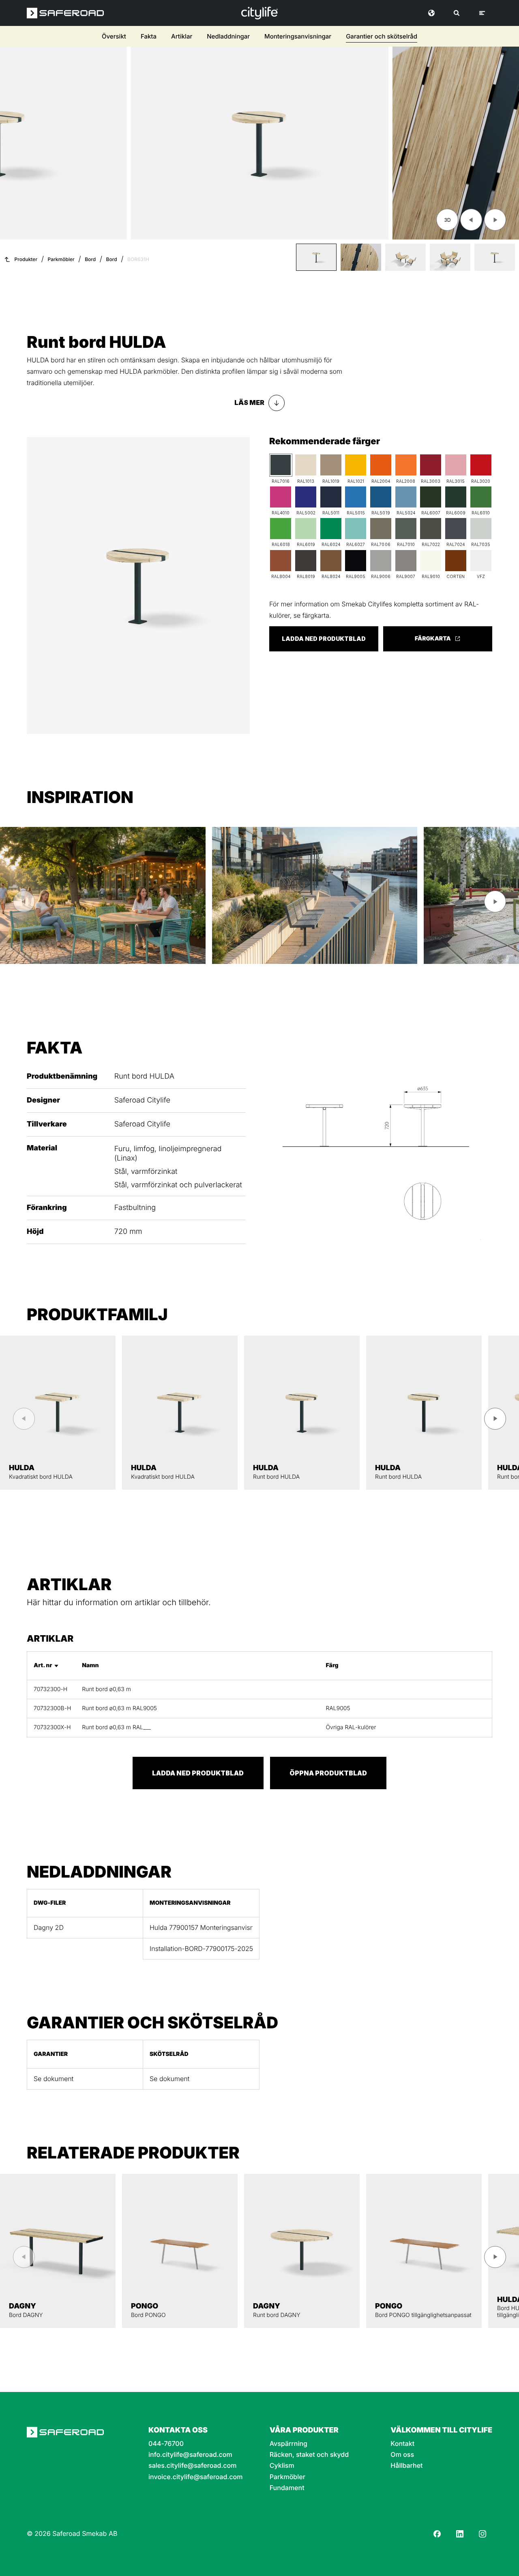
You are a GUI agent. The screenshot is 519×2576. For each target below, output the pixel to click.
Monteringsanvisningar (298, 36)
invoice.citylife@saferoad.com (195, 2477)
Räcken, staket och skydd (309, 2455)
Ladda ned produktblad (324, 639)
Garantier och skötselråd (382, 36)
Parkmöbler (61, 259)
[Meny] (482, 13)
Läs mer (249, 403)
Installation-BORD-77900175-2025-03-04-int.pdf (201, 1949)
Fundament (287, 2488)
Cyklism (282, 2466)
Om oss (402, 2455)
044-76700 (166, 2444)
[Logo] (259, 13)
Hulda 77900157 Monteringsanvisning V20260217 (201, 1928)
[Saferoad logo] (65, 13)
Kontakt (402, 2444)
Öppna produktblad (328, 1773)
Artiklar (182, 36)
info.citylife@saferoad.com (190, 2455)
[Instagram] (483, 2534)
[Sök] (457, 13)
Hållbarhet (406, 2466)
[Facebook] (437, 2534)
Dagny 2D (49, 1928)
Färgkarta (433, 639)
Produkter (26, 259)
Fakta (149, 36)
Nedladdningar (228, 36)
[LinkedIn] (460, 2534)
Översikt (114, 36)
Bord (90, 259)
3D (447, 220)
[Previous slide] (471, 220)
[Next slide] (495, 220)
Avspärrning (288, 2444)
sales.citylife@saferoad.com (192, 2466)
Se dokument (54, 2079)
